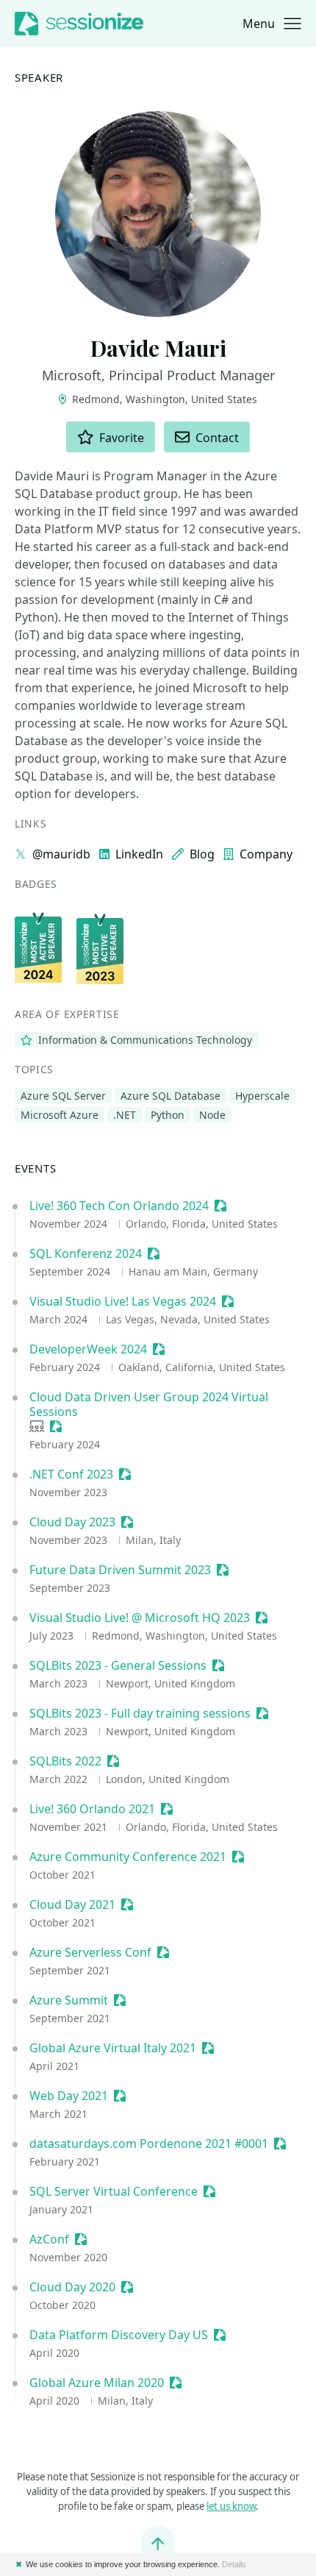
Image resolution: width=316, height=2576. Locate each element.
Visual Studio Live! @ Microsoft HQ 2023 (140, 1618)
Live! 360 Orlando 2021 (92, 1809)
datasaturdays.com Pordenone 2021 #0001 (149, 2143)
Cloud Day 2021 (72, 1904)
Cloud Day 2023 (72, 1522)
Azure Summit (69, 2000)
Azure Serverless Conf (90, 1952)
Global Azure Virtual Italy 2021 (113, 2048)
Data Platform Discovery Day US (119, 2335)
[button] (272, 24)
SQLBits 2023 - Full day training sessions (140, 1713)
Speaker (39, 78)
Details (234, 2564)
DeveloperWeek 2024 (88, 1349)
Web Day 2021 (69, 2096)
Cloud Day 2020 (72, 2287)
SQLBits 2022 (65, 1761)
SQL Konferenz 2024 (86, 1253)
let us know (231, 2506)
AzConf (49, 2239)
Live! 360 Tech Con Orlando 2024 (119, 1206)
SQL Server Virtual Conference (114, 2191)
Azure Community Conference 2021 (128, 1857)
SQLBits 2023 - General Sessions (118, 1665)
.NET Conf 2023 (71, 1474)
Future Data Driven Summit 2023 (120, 1570)
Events (36, 1168)
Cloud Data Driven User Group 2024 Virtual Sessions (149, 1404)
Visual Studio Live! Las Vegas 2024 (123, 1301)
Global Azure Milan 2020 (97, 2383)
